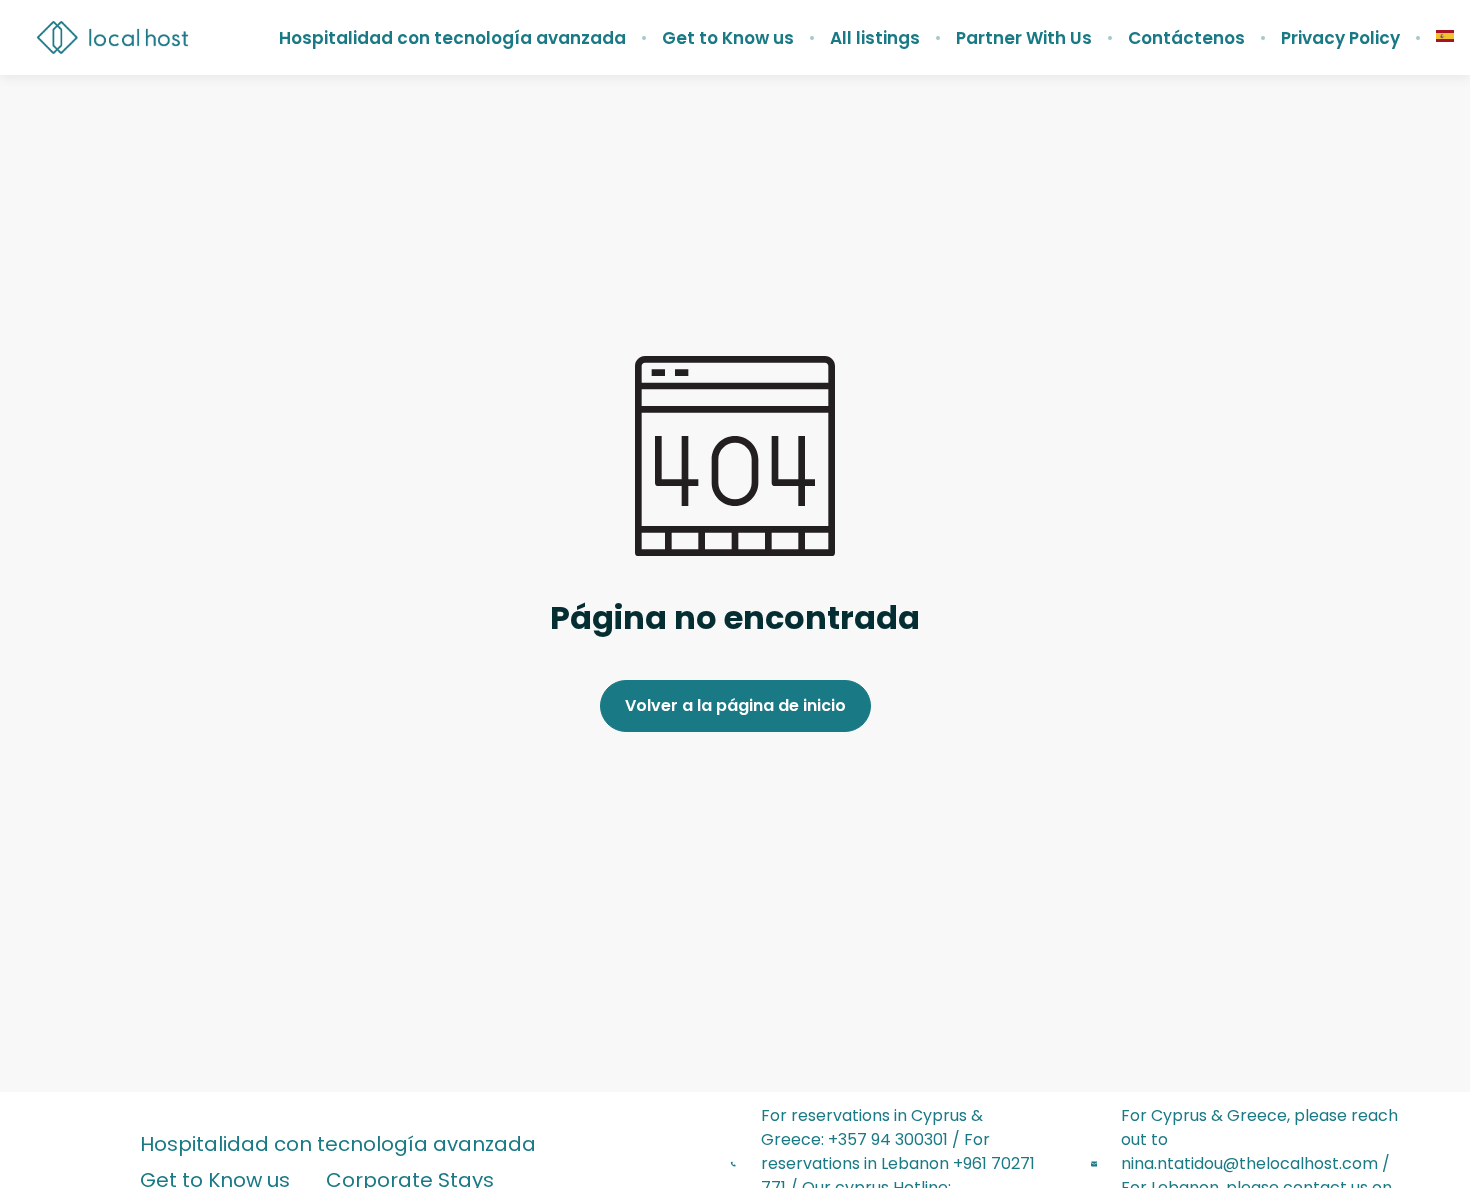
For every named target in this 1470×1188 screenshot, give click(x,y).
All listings (875, 38)
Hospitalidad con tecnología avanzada (452, 38)
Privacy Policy (1340, 38)
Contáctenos (1186, 38)
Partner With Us (1024, 38)
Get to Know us (728, 38)
